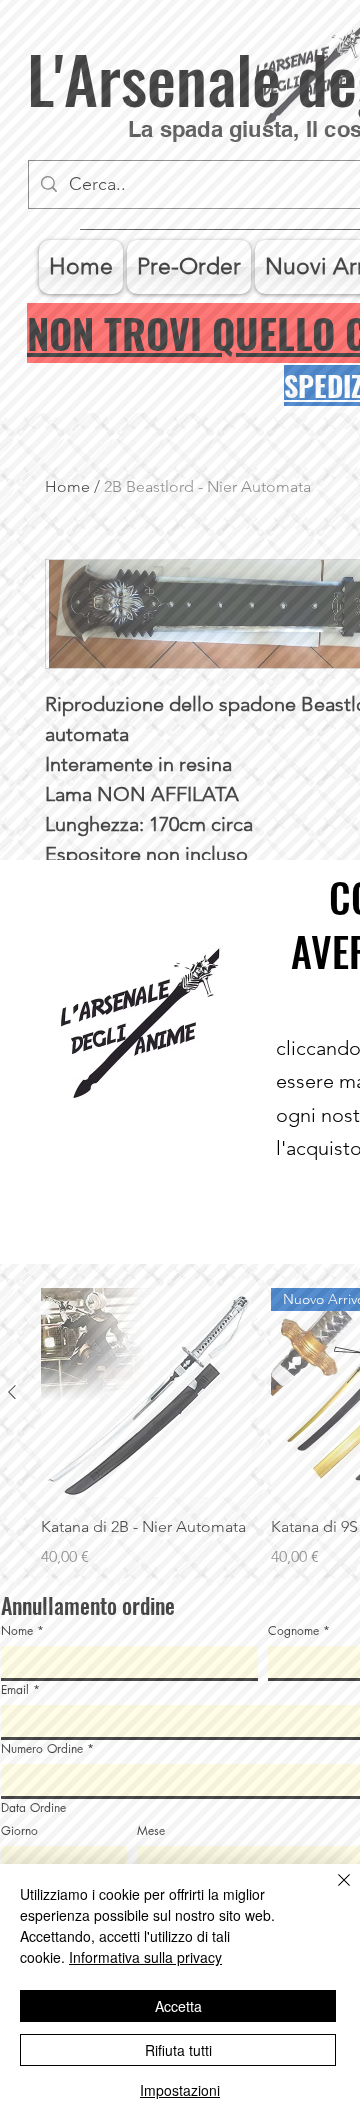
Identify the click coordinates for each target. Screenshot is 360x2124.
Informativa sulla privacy (145, 1957)
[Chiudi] (332, 1892)
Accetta (178, 2006)
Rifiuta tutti (178, 2050)
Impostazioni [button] (180, 2090)
